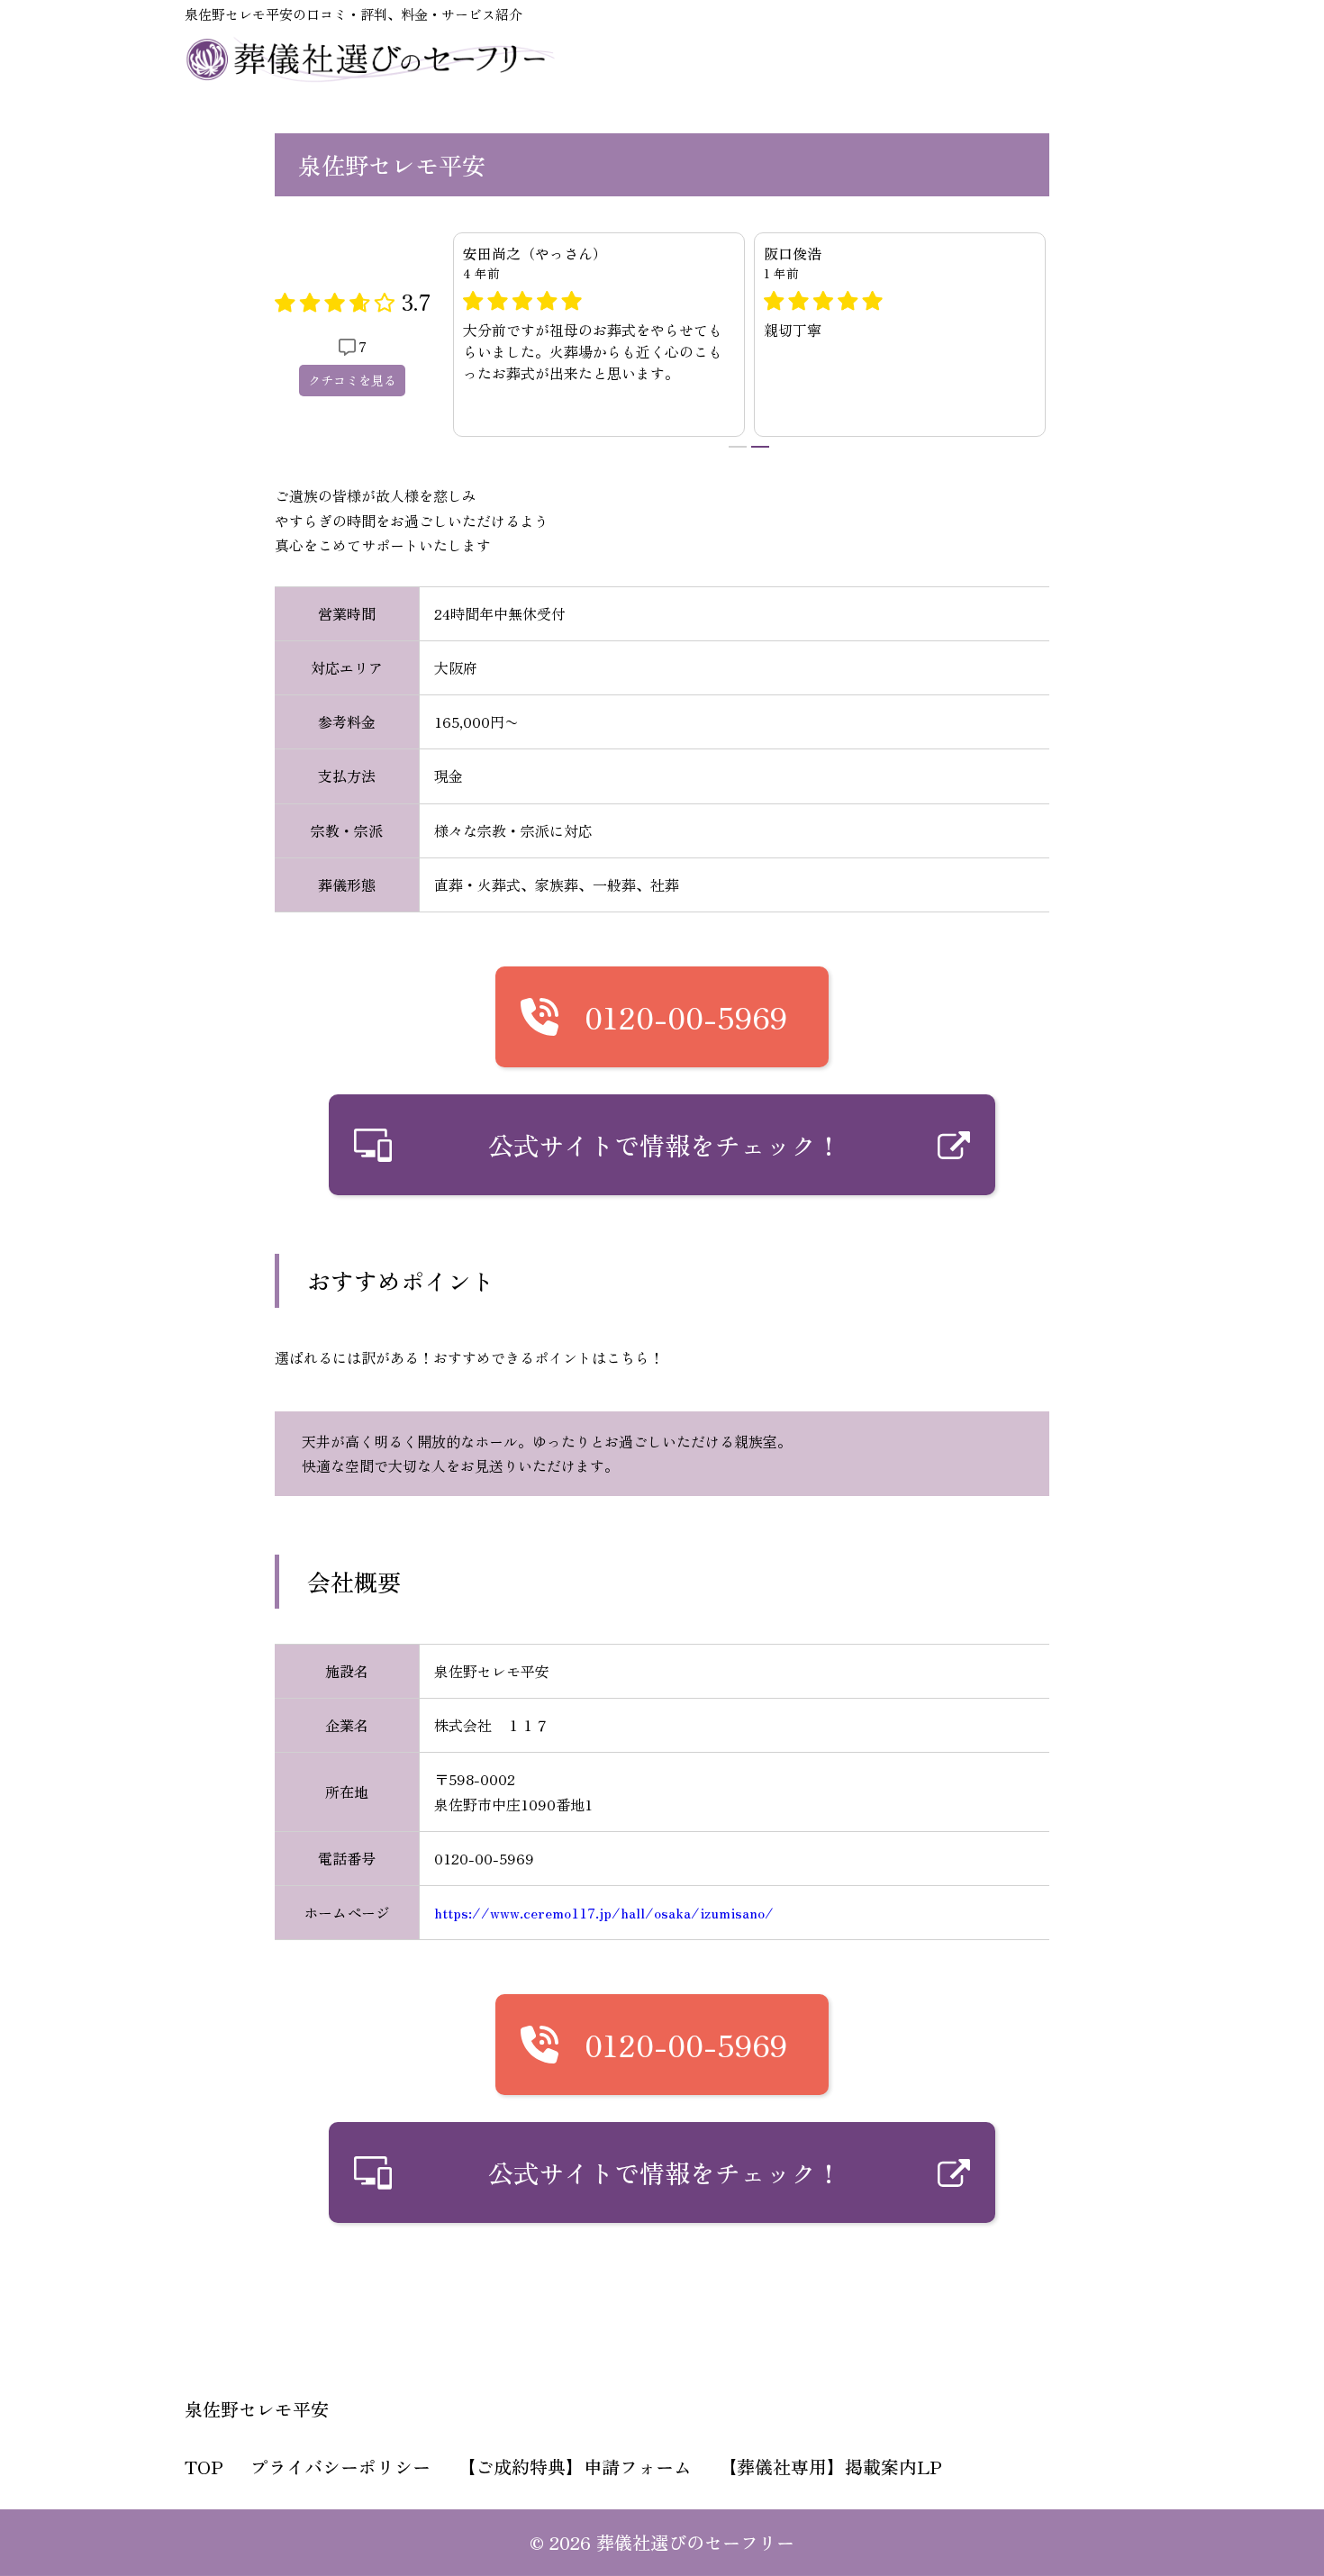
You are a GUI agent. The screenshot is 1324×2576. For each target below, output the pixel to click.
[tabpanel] (599, 335)
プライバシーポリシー (340, 2467)
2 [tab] (760, 447)
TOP (204, 2467)
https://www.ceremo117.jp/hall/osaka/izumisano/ (604, 1912)
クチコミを (352, 380)
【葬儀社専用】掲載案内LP (830, 2467)
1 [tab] (738, 447)
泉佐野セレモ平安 (257, 2409)
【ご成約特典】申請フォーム (575, 2467)
